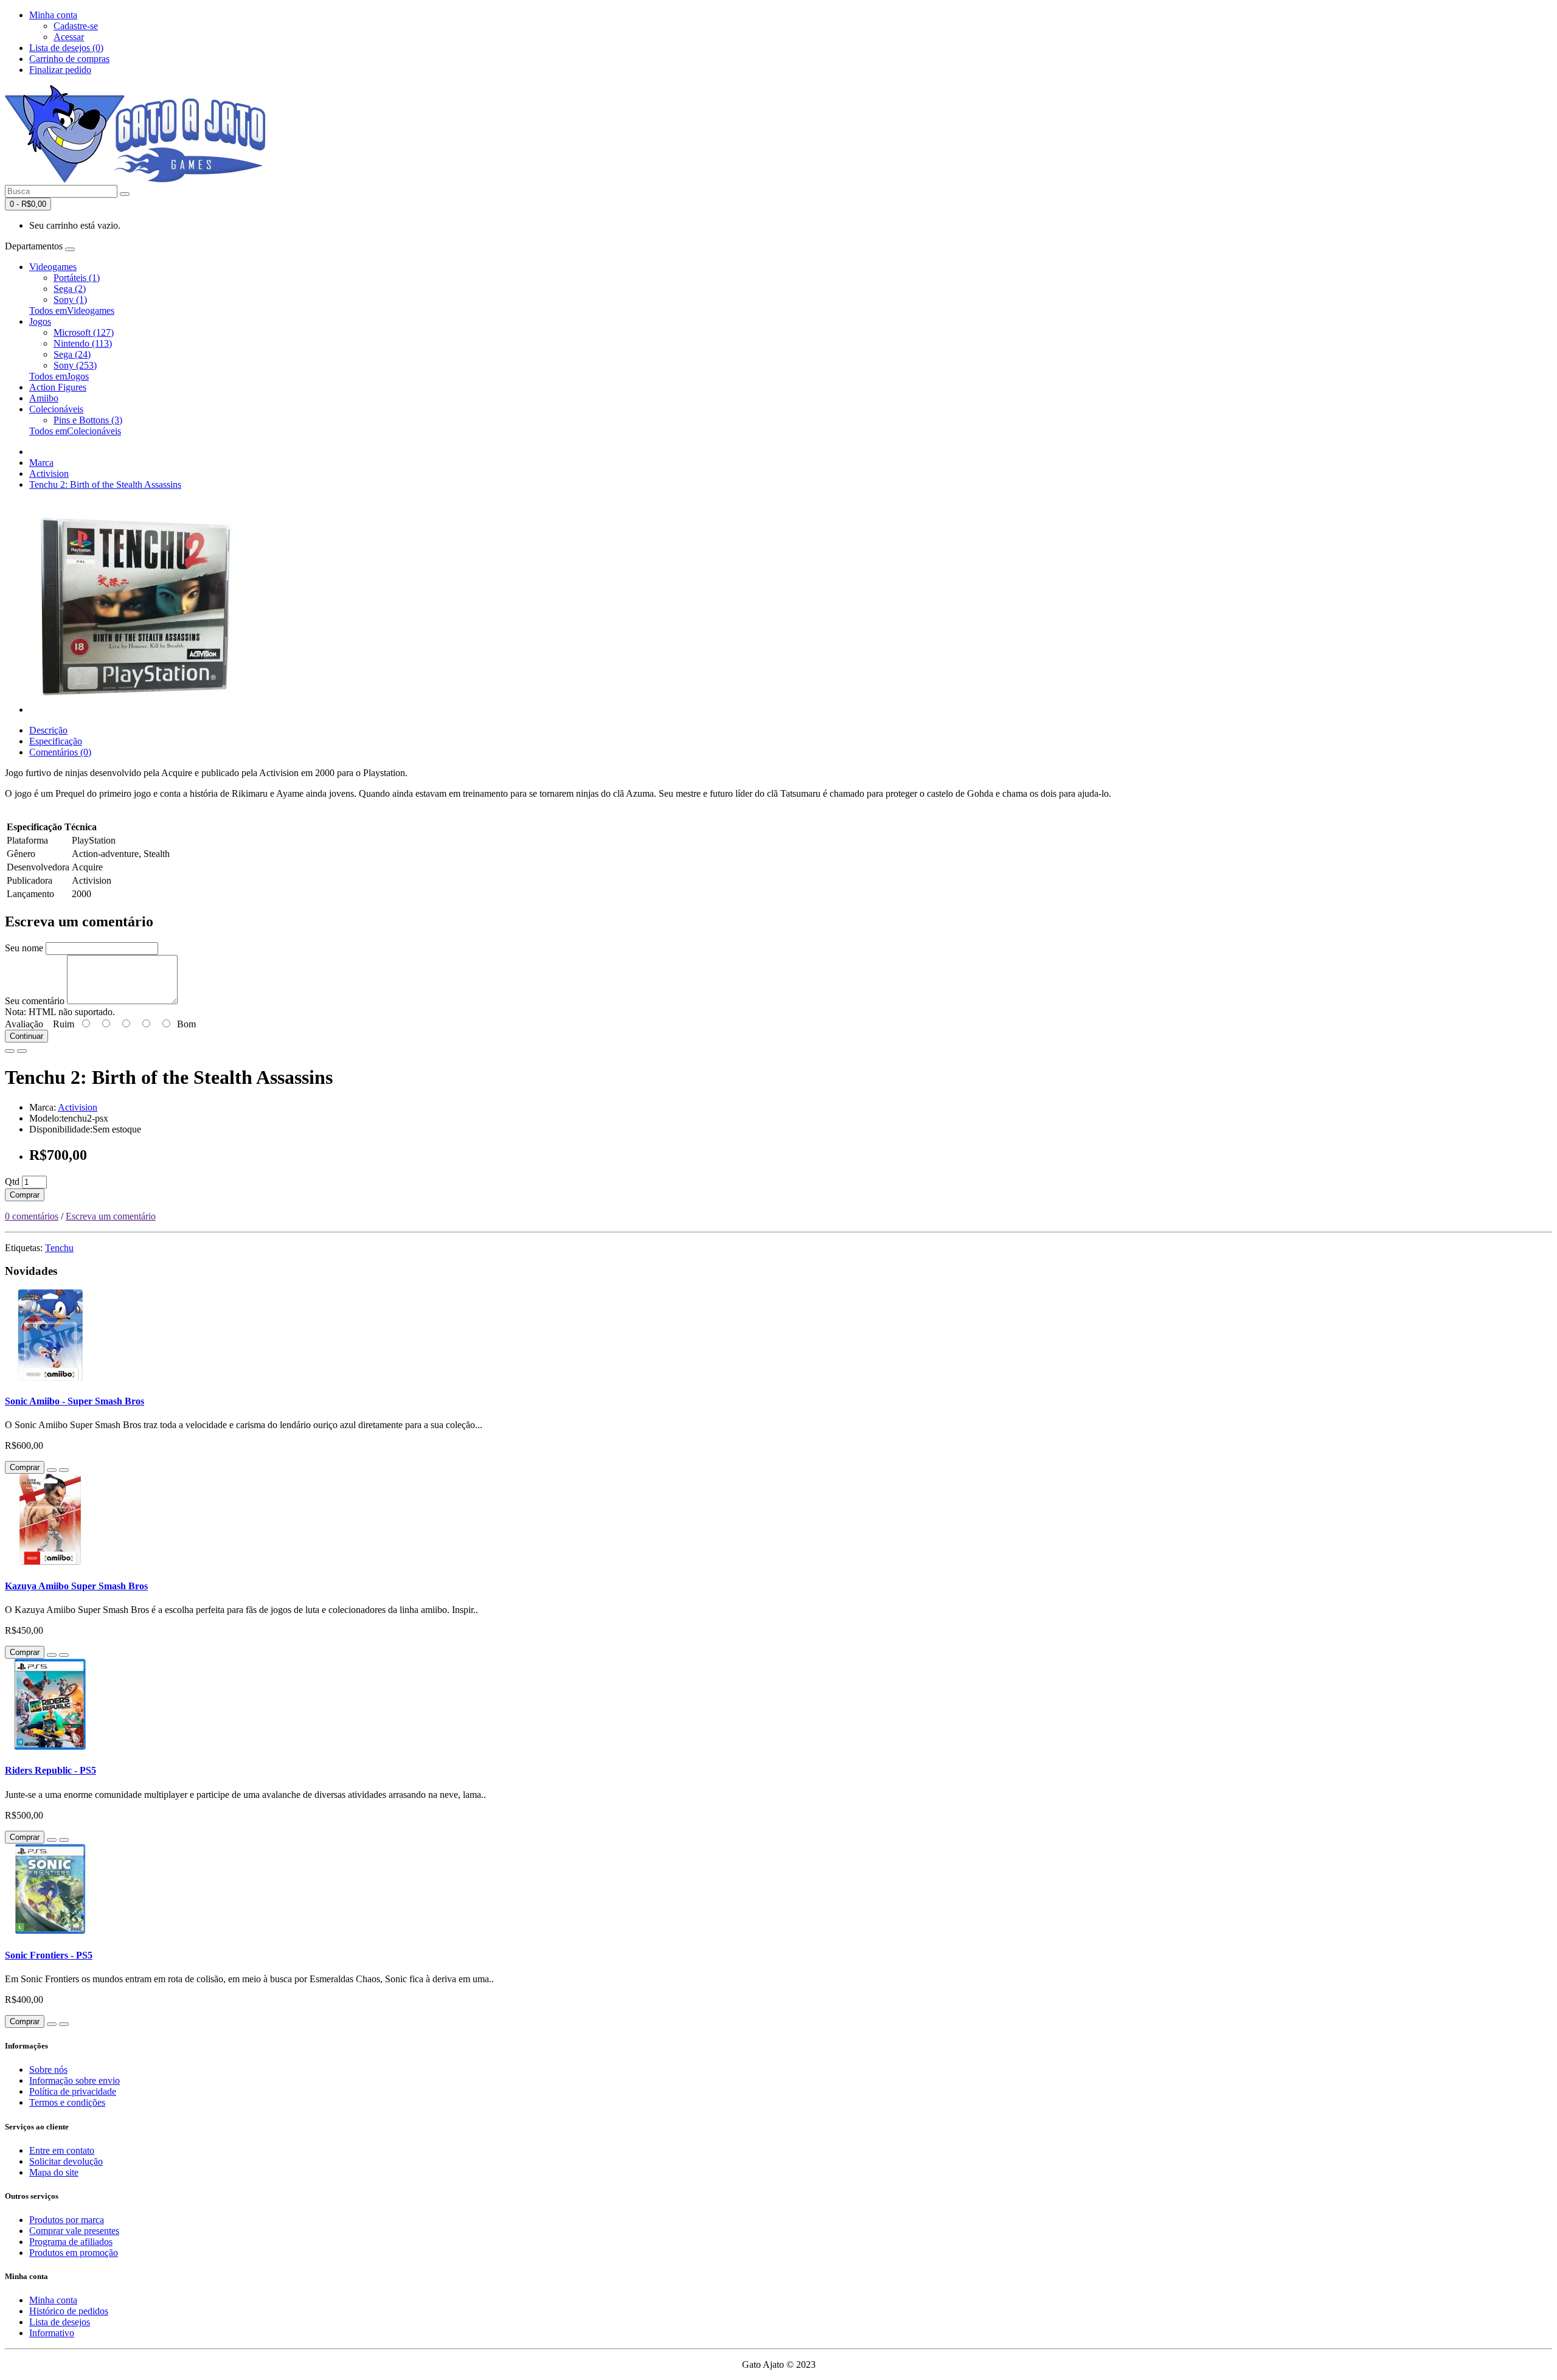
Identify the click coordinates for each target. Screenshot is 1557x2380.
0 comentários (32, 1216)
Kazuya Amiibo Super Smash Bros (76, 1586)
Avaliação (24, 1024)
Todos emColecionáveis (75, 431)
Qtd (12, 1181)
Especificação (56, 741)
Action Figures (58, 387)
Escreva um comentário (111, 1216)
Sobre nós (48, 2069)
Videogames (53, 267)
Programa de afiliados (71, 2242)
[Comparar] (22, 1051)
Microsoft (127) (84, 332)
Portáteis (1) (77, 278)
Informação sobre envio (75, 2080)
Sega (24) (72, 354)
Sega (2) (70, 289)
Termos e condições (67, 2102)
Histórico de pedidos (69, 2311)
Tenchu (59, 1248)
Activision (49, 474)
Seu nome (24, 948)
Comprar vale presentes (74, 2231)
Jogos (40, 321)
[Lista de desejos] (10, 1051)
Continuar (26, 1036)
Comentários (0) (60, 752)
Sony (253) (75, 365)
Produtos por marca (67, 2220)
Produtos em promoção (74, 2253)
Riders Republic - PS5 (50, 1770)
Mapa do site (54, 2172)
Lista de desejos (60, 2322)
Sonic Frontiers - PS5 (49, 1955)
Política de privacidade (73, 2091)
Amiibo (44, 398)
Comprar (25, 1195)
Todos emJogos (59, 376)
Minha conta (53, 2300)
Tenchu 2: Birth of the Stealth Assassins (105, 484)
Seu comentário (35, 1001)
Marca (41, 463)
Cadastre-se (76, 26)
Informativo (52, 2333)
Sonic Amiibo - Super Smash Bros (75, 1401)
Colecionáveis (56, 409)
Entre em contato (62, 2150)
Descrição (48, 730)
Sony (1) (70, 300)
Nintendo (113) (83, 343)
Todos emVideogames (72, 311)
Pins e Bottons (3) (88, 420)
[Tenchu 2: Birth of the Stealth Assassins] (136, 709)
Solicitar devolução (66, 2161)
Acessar (69, 37)
